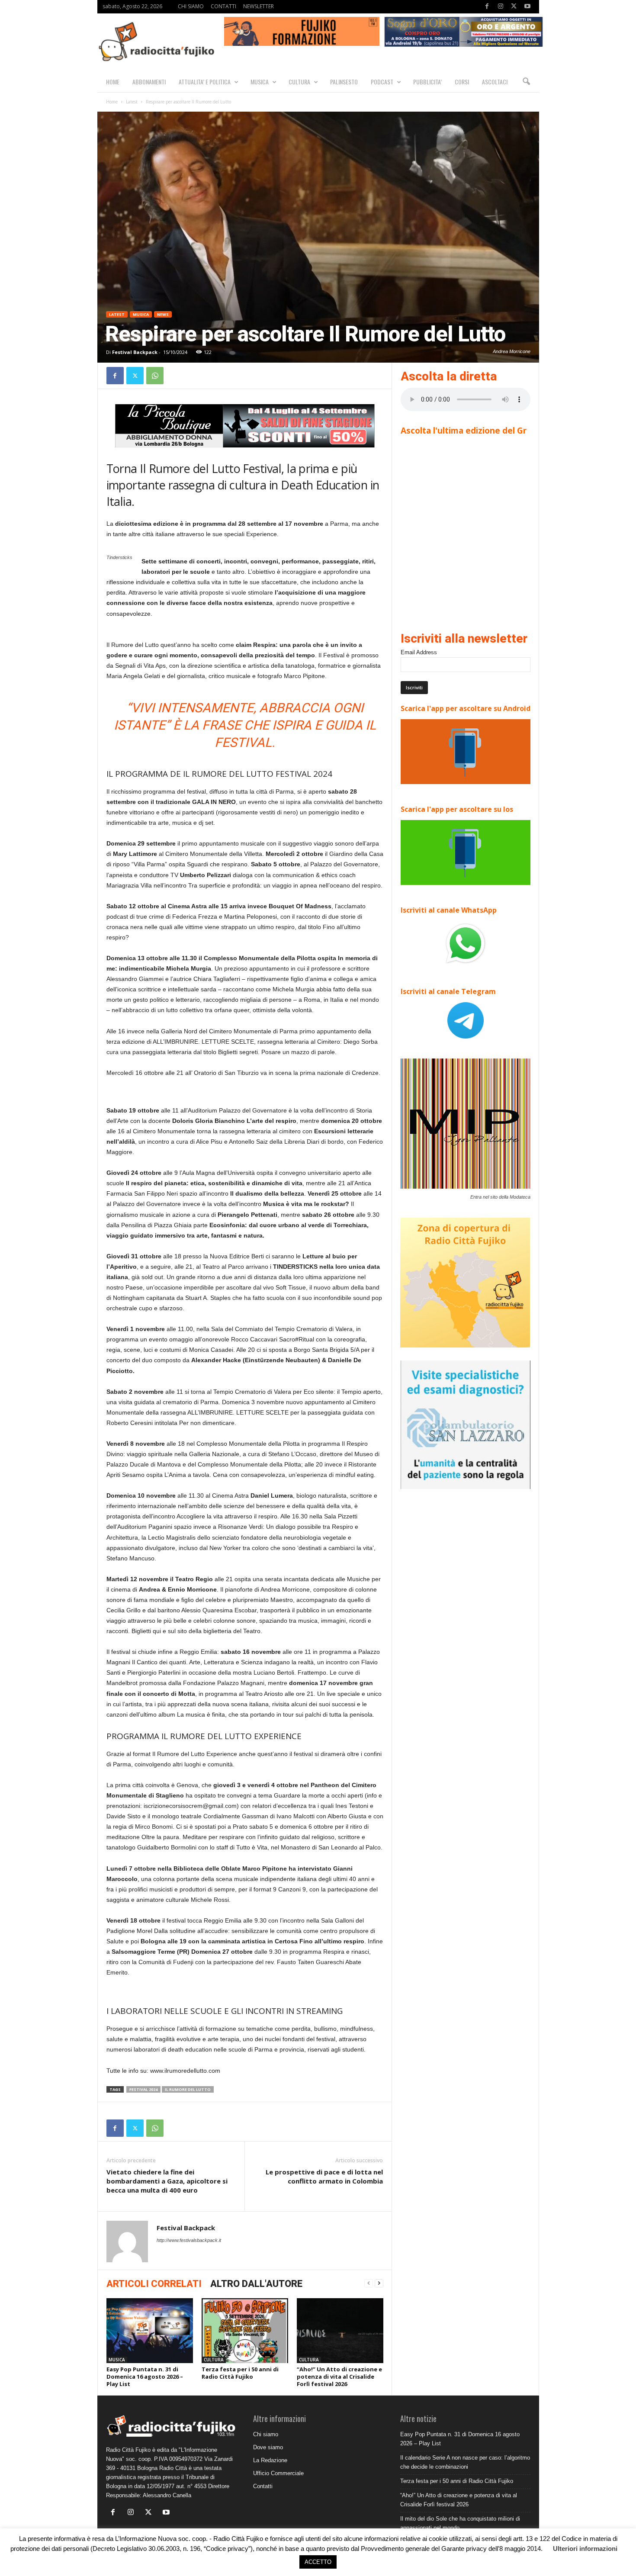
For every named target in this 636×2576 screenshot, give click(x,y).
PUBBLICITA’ (427, 82)
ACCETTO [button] (318, 2562)
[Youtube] (527, 7)
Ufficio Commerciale (278, 2473)
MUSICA (260, 82)
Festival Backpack (135, 352)
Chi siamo (266, 2434)
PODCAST (382, 82)
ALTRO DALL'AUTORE (256, 2284)
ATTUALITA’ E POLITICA (205, 82)
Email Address (419, 652)
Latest (132, 102)
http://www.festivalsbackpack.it (189, 2240)
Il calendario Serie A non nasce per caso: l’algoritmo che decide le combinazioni (465, 2462)
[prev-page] (369, 2283)
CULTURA (299, 82)
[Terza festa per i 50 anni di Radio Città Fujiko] (245, 2331)
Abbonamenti (149, 82)
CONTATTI (223, 6)
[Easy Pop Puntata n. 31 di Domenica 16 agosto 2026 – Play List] (150, 2331)
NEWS (163, 314)
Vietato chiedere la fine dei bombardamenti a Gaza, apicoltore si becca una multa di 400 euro (167, 2181)
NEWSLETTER (259, 6)
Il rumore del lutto (188, 2089)
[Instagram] (501, 7)
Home (112, 102)
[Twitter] (514, 7)
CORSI (462, 82)
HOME (113, 82)
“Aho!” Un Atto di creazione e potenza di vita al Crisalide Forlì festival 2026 (339, 2377)
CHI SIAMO (191, 6)
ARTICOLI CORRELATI (154, 2284)
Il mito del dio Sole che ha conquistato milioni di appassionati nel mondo (460, 2523)
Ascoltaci (495, 82)
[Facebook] (487, 7)
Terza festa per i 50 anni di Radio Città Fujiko (240, 2373)
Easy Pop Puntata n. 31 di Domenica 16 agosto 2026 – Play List (145, 2377)
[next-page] (379, 2283)
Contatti (263, 2486)
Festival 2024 (143, 2089)
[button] (526, 82)
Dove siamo (268, 2447)
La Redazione (270, 2460)
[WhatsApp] (155, 376)
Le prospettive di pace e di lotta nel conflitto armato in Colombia (324, 2176)
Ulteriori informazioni (585, 2549)
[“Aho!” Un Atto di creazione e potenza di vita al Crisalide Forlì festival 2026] (340, 2331)
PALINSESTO (344, 82)
